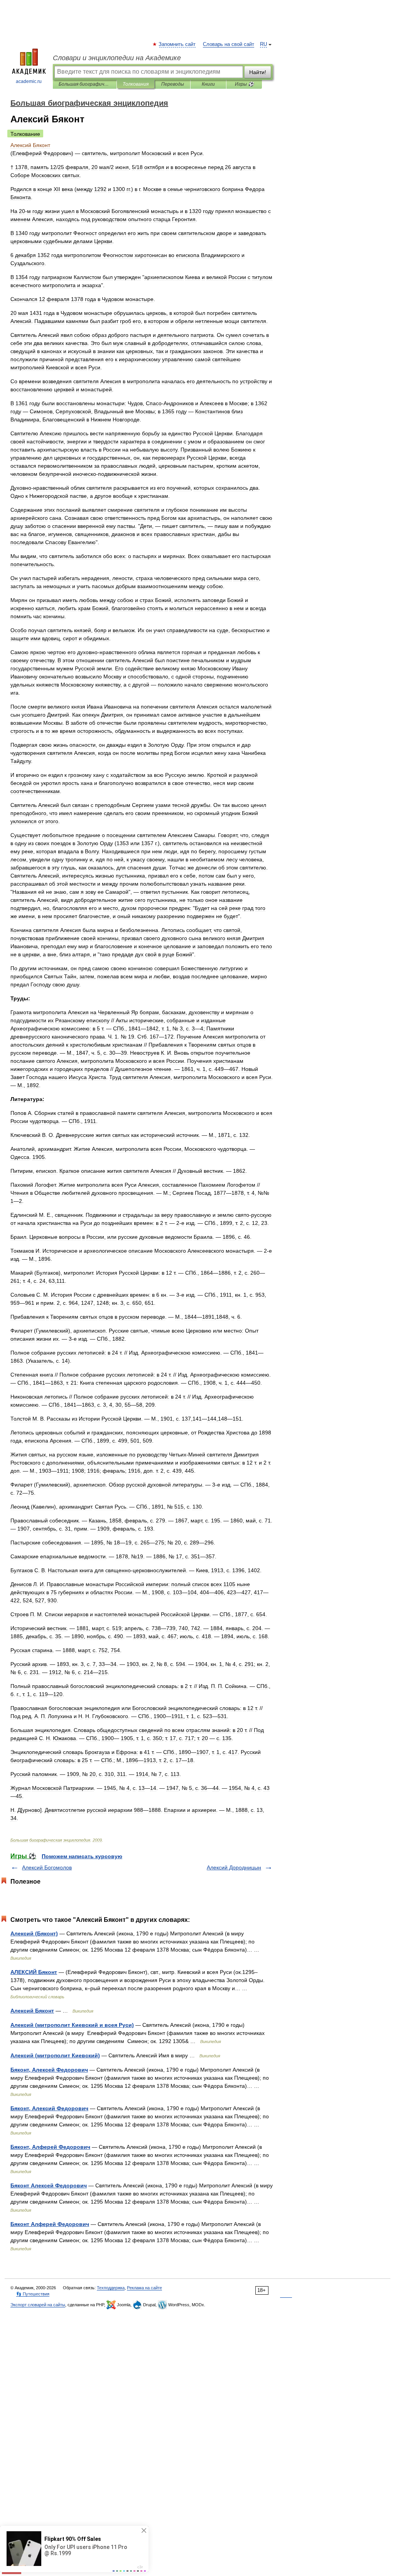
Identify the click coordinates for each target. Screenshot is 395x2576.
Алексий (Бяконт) (34, 1933)
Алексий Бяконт (32, 2011)
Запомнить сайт (177, 44)
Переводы (173, 84)
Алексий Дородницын (234, 1867)
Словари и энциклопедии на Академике (117, 58)
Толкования (136, 84)
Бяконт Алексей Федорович (49, 2185)
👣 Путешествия (33, 2294)
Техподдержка (111, 2288)
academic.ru (29, 81)
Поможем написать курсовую (82, 1856)
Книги (208, 84)
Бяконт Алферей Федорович (50, 2224)
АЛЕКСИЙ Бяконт (34, 1972)
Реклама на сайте (144, 2288)
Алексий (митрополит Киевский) (55, 2055)
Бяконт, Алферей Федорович (50, 2147)
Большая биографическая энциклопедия (85, 84)
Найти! (258, 72)
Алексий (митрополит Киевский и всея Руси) (72, 2025)
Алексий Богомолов (47, 1867)
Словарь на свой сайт (229, 44)
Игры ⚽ (244, 84)
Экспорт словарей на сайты (38, 2305)
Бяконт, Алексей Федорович (49, 2070)
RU (263, 44)
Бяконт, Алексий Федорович (49, 2108)
